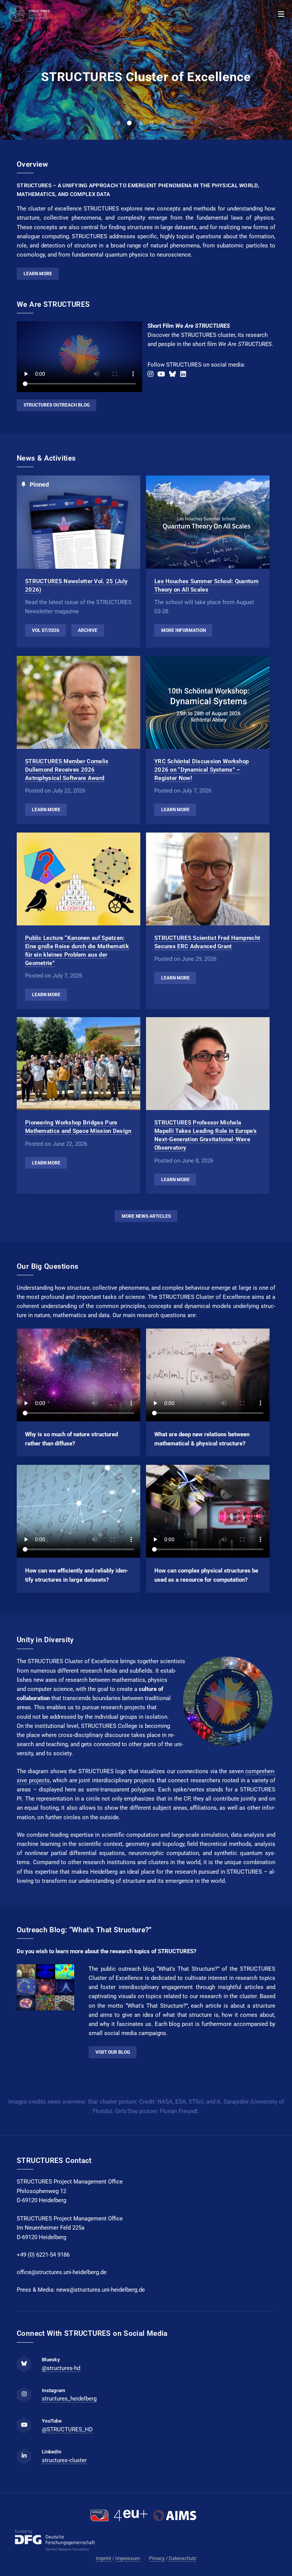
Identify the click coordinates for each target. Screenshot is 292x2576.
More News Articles (146, 1216)
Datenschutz (182, 2558)
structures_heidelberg (69, 2399)
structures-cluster (64, 2460)
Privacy (157, 2558)
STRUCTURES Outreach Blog (57, 405)
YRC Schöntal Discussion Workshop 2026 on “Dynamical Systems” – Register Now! (202, 770)
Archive (88, 630)
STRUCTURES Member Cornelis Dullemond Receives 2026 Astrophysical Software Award (67, 770)
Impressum (128, 2558)
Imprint (103, 2558)
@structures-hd (61, 2368)
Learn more (38, 274)
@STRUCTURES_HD (67, 2429)
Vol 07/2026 (46, 630)
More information (183, 630)
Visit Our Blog (113, 2052)
